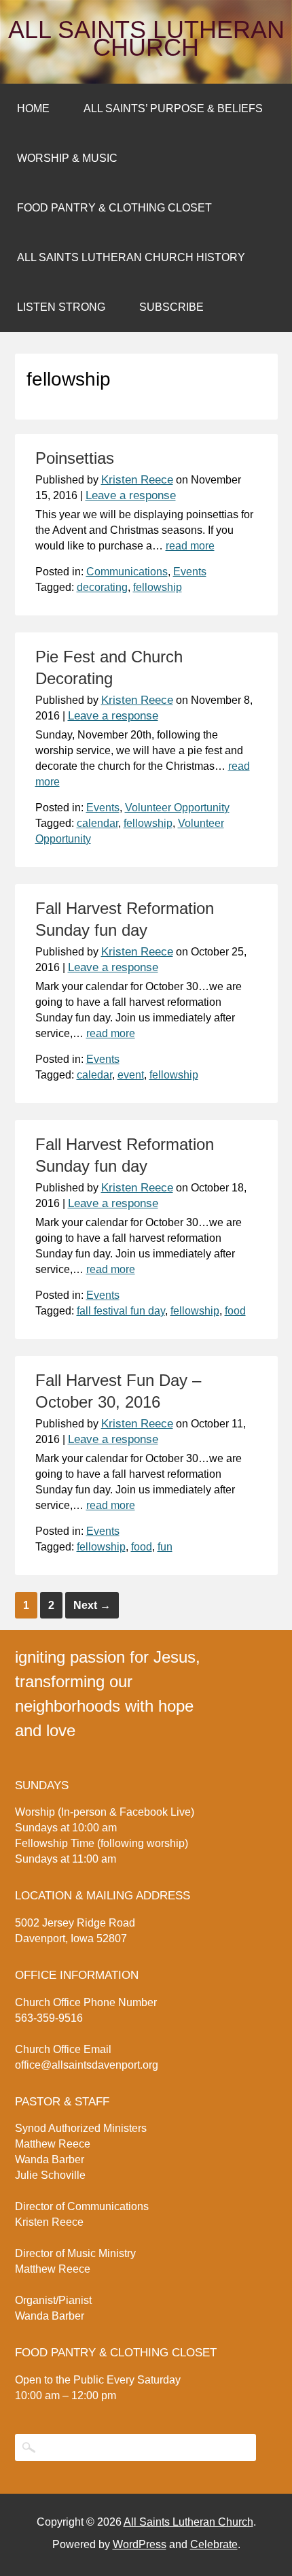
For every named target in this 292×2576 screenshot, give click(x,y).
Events (190, 572)
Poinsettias (75, 458)
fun (165, 1547)
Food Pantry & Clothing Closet (114, 208)
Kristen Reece (137, 480)
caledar (94, 1075)
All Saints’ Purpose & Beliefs (173, 108)
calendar (97, 823)
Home (33, 108)
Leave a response (131, 495)
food (235, 1311)
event (131, 1075)
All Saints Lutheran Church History (131, 257)
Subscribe (171, 307)
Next (92, 1605)
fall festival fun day (121, 1311)
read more (190, 546)
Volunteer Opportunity (177, 808)
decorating (102, 587)
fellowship (158, 587)
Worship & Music (67, 158)
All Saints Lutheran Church (146, 39)
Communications (127, 572)
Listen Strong (61, 307)
